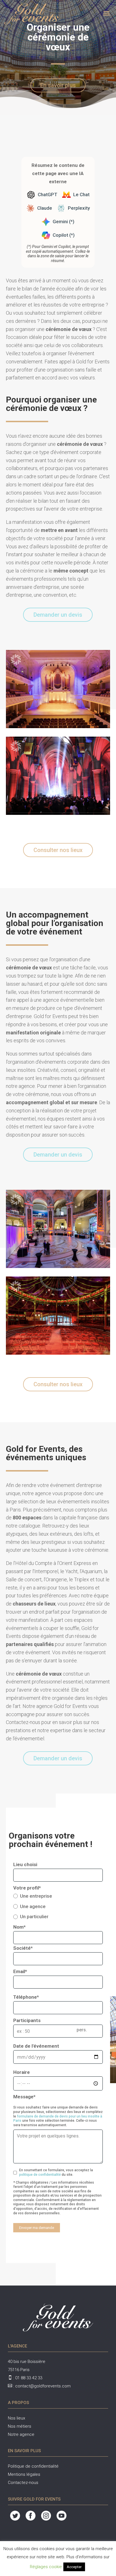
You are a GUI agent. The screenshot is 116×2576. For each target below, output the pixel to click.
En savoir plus (58, 85)
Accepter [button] (74, 2567)
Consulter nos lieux (58, 850)
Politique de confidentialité (33, 2466)
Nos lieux (16, 2418)
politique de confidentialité (40, 2175)
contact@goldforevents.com (43, 2386)
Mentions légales (24, 2474)
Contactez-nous (23, 2483)
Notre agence (21, 2434)
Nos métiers (20, 2426)
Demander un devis (58, 615)
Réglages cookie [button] (46, 2567)
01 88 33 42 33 (29, 2378)
